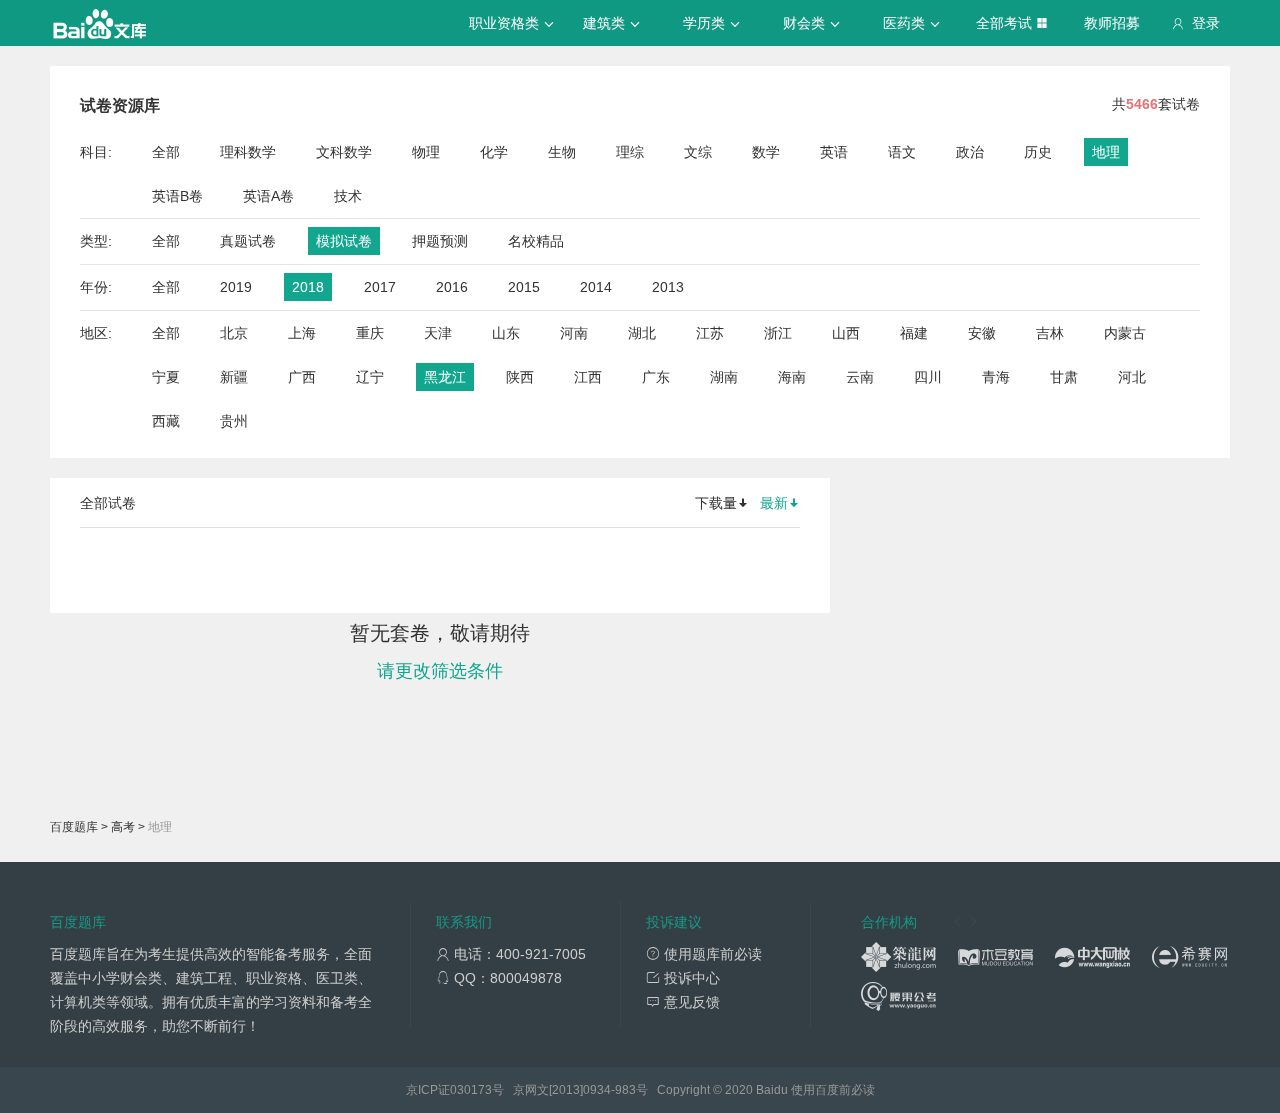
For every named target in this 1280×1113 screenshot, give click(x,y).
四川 (928, 377)
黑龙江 (445, 377)
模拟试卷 (344, 241)
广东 (656, 377)
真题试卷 (248, 241)
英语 (834, 152)
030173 (471, 1090)
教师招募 (1112, 23)
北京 (234, 333)
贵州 (234, 421)
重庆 (370, 333)
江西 (588, 377)
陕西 (520, 377)
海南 (792, 377)
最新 (774, 503)
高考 (123, 827)
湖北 (642, 333)
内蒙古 (1125, 333)
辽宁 (370, 377)
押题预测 (440, 241)
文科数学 (344, 152)
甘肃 (1064, 377)
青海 (996, 377)
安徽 (982, 333)
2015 (524, 287)
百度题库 (74, 827)
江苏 (710, 333)
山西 (846, 333)
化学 (494, 152)
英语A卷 (268, 196)
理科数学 (248, 152)
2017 (380, 287)
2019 (236, 287)
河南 (574, 333)
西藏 (166, 421)
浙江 (778, 333)
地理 (1106, 152)
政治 (970, 152)
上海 (302, 333)
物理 (426, 152)
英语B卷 (177, 196)
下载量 (716, 503)
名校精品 (536, 241)
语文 (902, 152)
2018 (308, 287)
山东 (506, 333)
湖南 (724, 377)
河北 (1132, 377)
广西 (302, 377)
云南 (860, 377)
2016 (452, 287)
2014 (596, 287)
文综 (698, 152)
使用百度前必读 (833, 1090)
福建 (914, 333)
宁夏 (166, 377)
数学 (766, 152)
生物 (562, 152)
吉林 (1050, 333)
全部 (166, 152)
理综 (630, 152)
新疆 (234, 377)
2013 (668, 287)
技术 (348, 196)
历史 (1038, 152)
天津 (438, 333)
